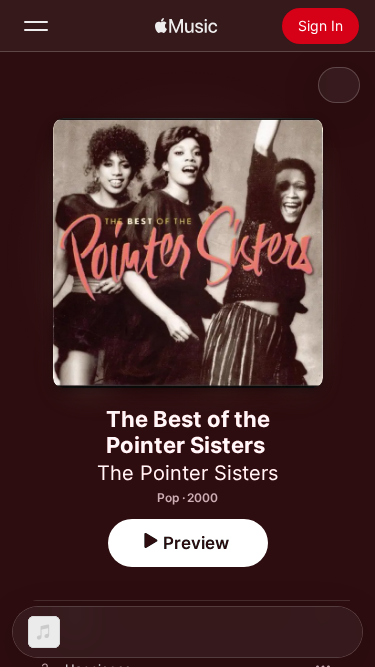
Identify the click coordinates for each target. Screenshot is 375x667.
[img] (186, 26)
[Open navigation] (36, 26)
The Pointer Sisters (187, 473)
